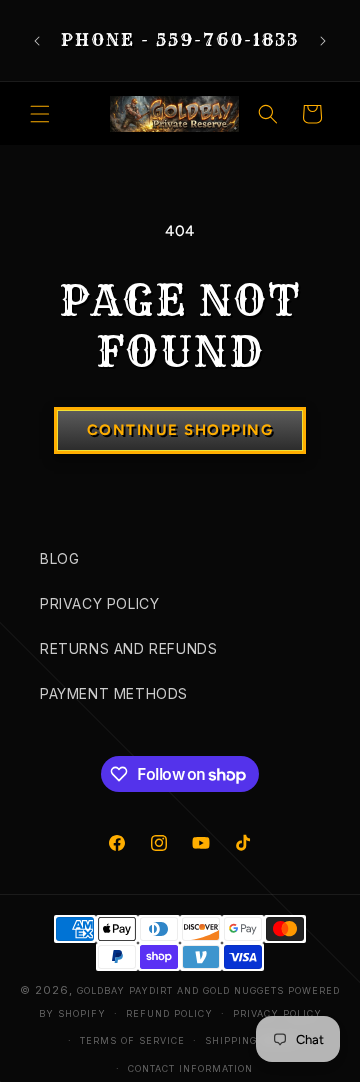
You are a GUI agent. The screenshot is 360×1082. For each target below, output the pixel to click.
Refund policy (169, 1013)
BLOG (59, 558)
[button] (40, 114)
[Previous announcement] (37, 41)
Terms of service (132, 1040)
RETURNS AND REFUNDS (128, 648)
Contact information (190, 1068)
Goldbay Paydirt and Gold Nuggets (180, 990)
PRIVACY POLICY (99, 603)
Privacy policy (277, 1013)
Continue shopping (180, 430)
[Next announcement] (323, 41)
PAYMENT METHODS (114, 693)
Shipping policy (252, 1040)
